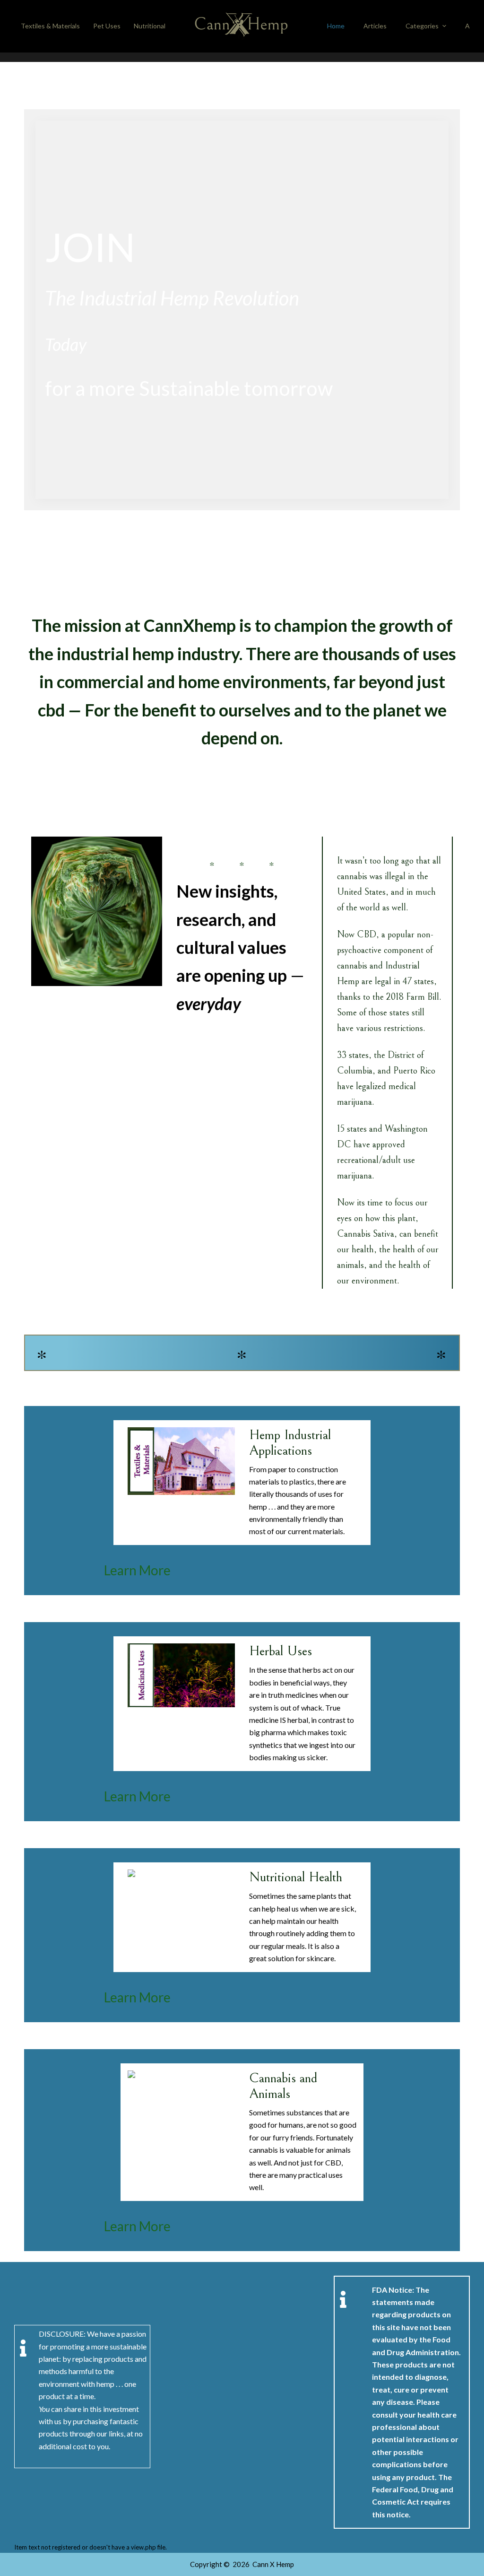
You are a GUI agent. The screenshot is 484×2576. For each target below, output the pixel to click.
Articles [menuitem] (375, 26)
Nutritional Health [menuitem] (160, 26)
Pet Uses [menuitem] (107, 26)
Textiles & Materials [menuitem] (50, 26)
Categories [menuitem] (422, 26)
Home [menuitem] (336, 26)
